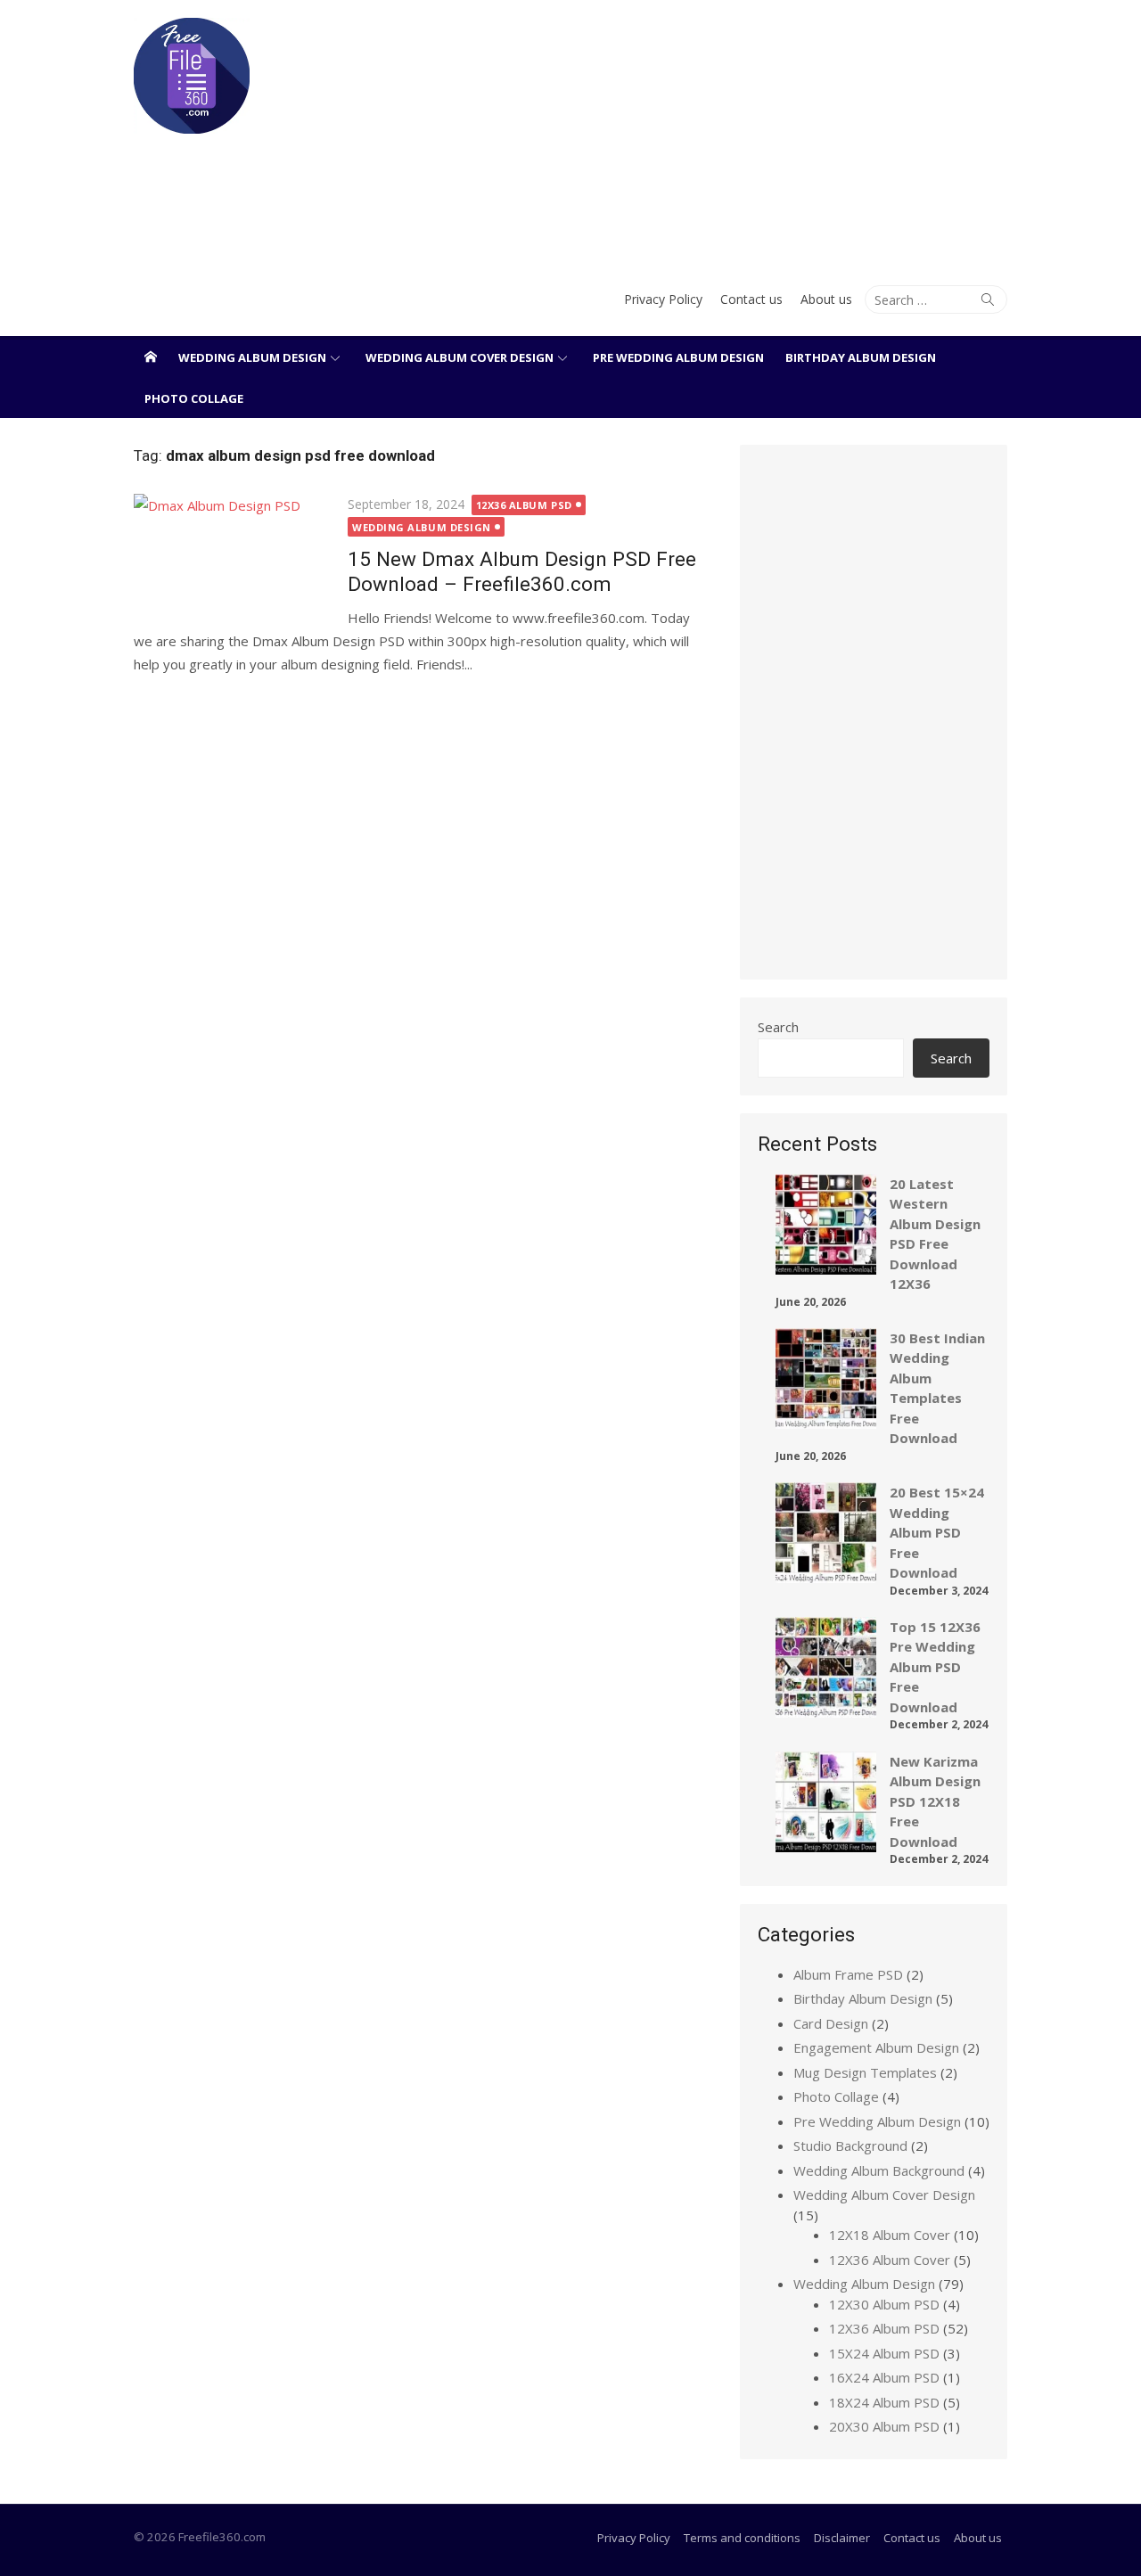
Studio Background (850, 2145)
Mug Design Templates (865, 2072)
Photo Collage (194, 398)
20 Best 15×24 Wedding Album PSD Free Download (937, 1532)
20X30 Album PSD (884, 2426)
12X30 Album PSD (884, 2304)
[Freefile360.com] (151, 357)
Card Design (831, 2023)
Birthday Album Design (861, 357)
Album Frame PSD (848, 1974)
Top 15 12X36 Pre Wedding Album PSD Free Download (935, 1667)
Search (778, 1027)
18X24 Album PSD (884, 2402)
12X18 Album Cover (890, 2235)
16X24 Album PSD (884, 2377)
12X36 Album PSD (524, 505)
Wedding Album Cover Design (460, 357)
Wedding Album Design (252, 357)
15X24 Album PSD (884, 2353)
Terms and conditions (742, 2538)
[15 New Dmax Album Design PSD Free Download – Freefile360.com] (232, 558)
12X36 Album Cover (890, 2260)
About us (826, 299)
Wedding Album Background (879, 2170)
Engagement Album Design (876, 2047)
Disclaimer (842, 2538)
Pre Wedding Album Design (678, 357)
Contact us (751, 299)
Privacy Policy (663, 299)
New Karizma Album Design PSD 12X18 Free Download (935, 1801)
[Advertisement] (719, 134)
